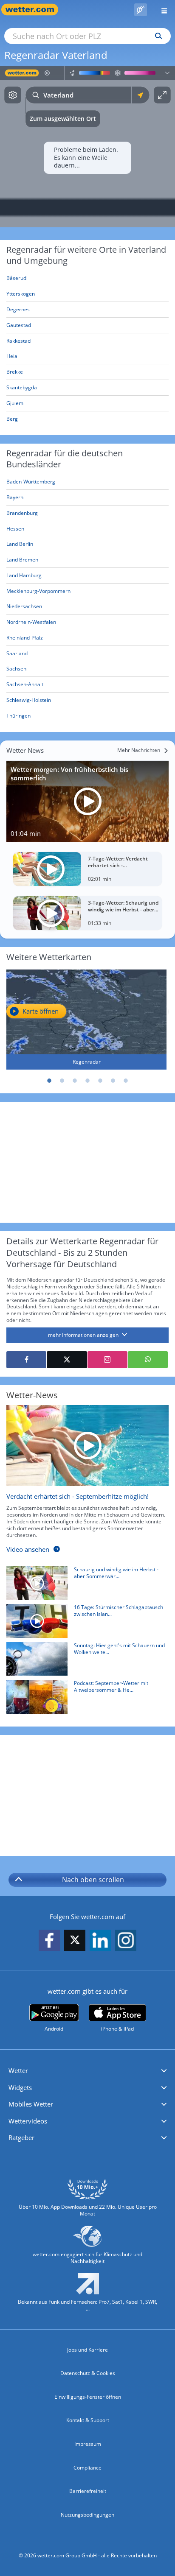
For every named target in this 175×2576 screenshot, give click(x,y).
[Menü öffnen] (161, 10)
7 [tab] (126, 1081)
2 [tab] (62, 1081)
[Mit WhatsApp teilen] (148, 1360)
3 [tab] (75, 1081)
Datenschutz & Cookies (88, 2373)
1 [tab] (49, 1081)
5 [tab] (100, 1081)
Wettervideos (28, 2121)
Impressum (88, 2444)
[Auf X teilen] (67, 1360)
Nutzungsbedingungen (87, 2515)
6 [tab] (113, 1081)
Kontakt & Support (88, 2420)
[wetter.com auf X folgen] (75, 1942)
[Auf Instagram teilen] (107, 1360)
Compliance (87, 2468)
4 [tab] (87, 1081)
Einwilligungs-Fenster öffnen (88, 2397)
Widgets (20, 2087)
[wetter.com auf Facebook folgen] (49, 1940)
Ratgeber (21, 2137)
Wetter (18, 2070)
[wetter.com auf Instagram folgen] (126, 1940)
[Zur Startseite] (34, 10)
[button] (87, 2071)
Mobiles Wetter (31, 2104)
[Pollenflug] (141, 10)
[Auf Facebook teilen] (26, 1360)
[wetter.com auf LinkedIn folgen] (100, 1940)
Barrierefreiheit (88, 2491)
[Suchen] (157, 36)
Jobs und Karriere (87, 2350)
